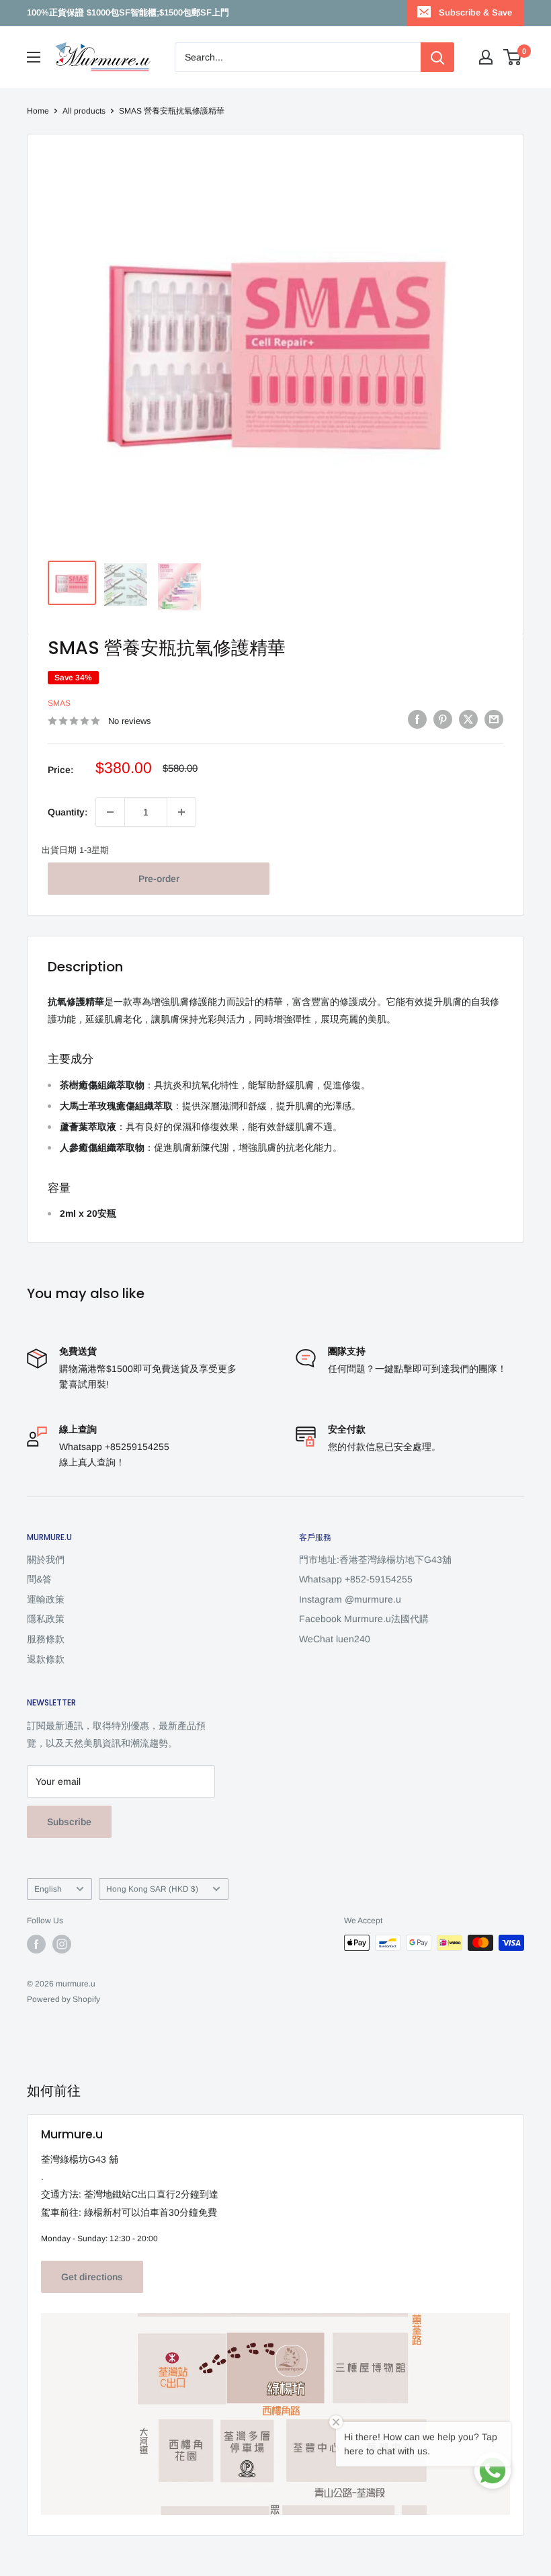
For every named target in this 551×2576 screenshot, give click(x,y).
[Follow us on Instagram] (62, 1944)
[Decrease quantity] (110, 812)
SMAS (59, 703)
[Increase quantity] (181, 812)
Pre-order (159, 879)
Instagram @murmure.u (350, 1599)
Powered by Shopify (63, 1999)
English (48, 1889)
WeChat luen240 (335, 1639)
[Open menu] (34, 57)
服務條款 (46, 1639)
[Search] (437, 57)
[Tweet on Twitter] (468, 719)
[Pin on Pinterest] (443, 719)
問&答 (39, 1579)
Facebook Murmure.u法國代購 (364, 1619)
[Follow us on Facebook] (36, 1944)
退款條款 (46, 1659)
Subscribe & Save (475, 12)
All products (84, 111)
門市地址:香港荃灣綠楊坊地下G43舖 (375, 1560)
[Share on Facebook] (417, 719)
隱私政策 (46, 1619)
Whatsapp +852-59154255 (356, 1579)
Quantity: (68, 812)
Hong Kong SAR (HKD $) (152, 1889)
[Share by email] (494, 719)
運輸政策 (46, 1599)
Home (38, 111)
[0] (513, 57)
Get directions (92, 2277)
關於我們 (46, 1560)
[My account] (486, 57)
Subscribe (69, 1822)
